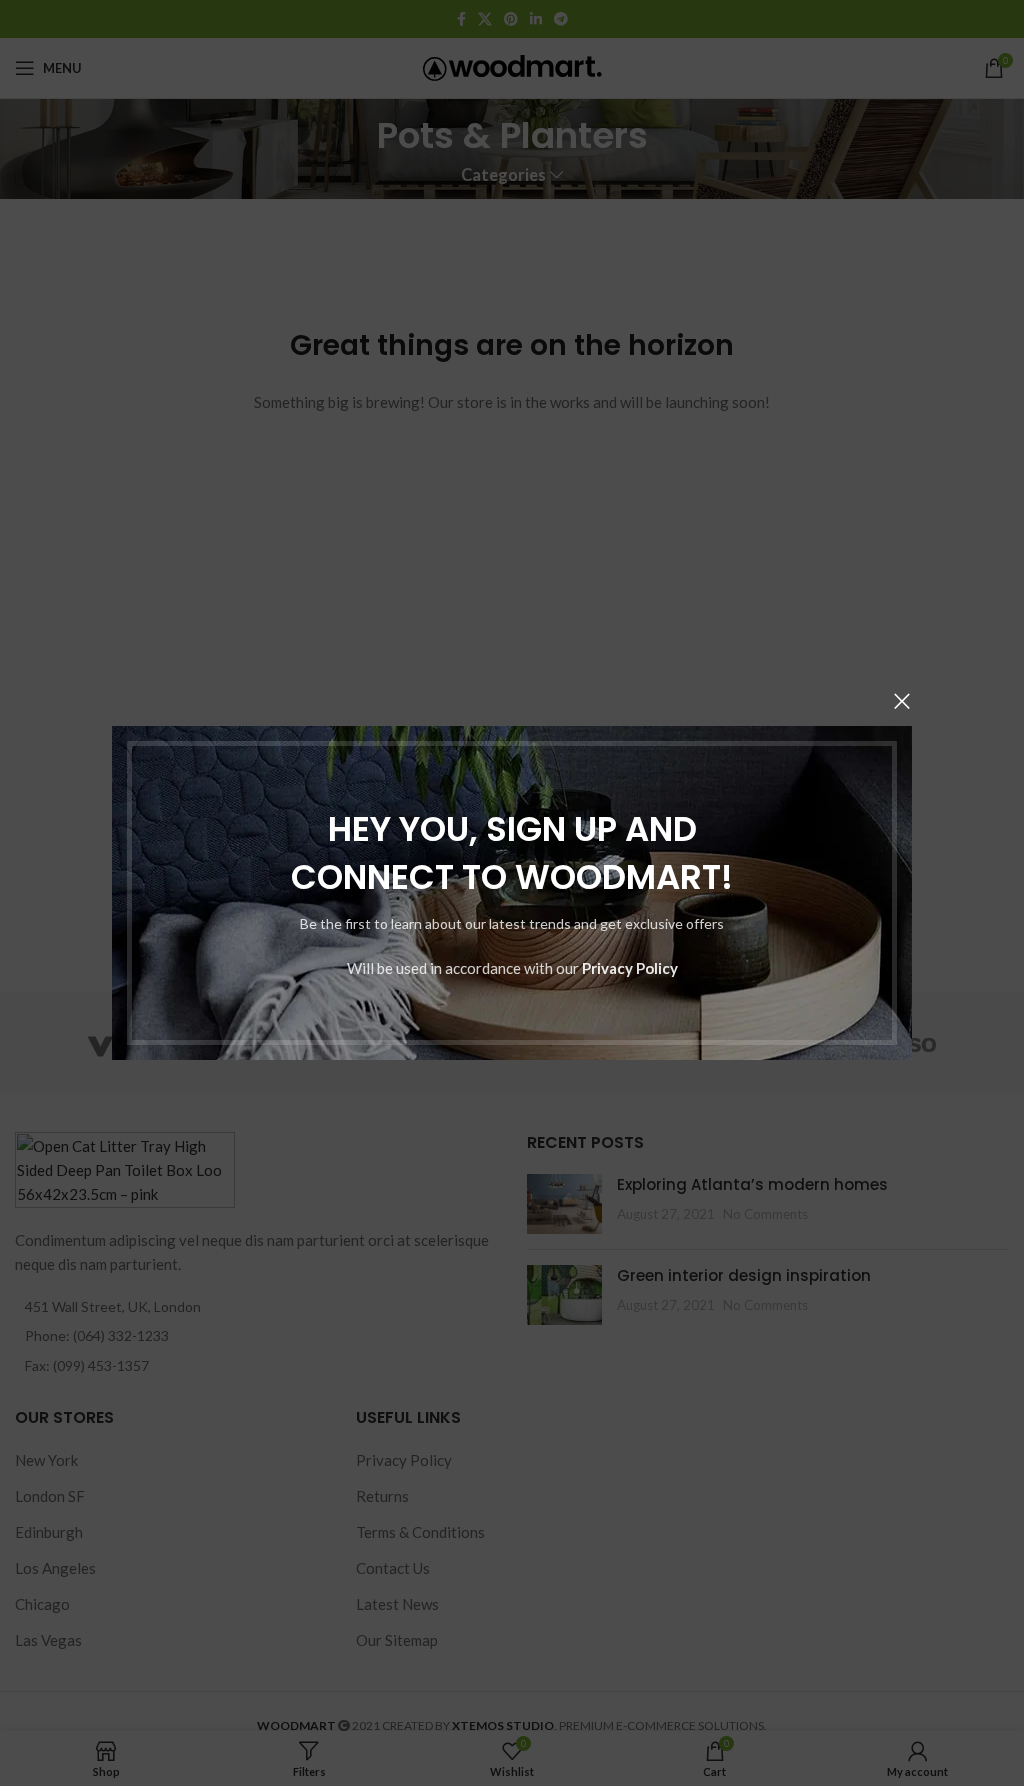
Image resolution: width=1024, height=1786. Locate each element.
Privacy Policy (630, 968)
